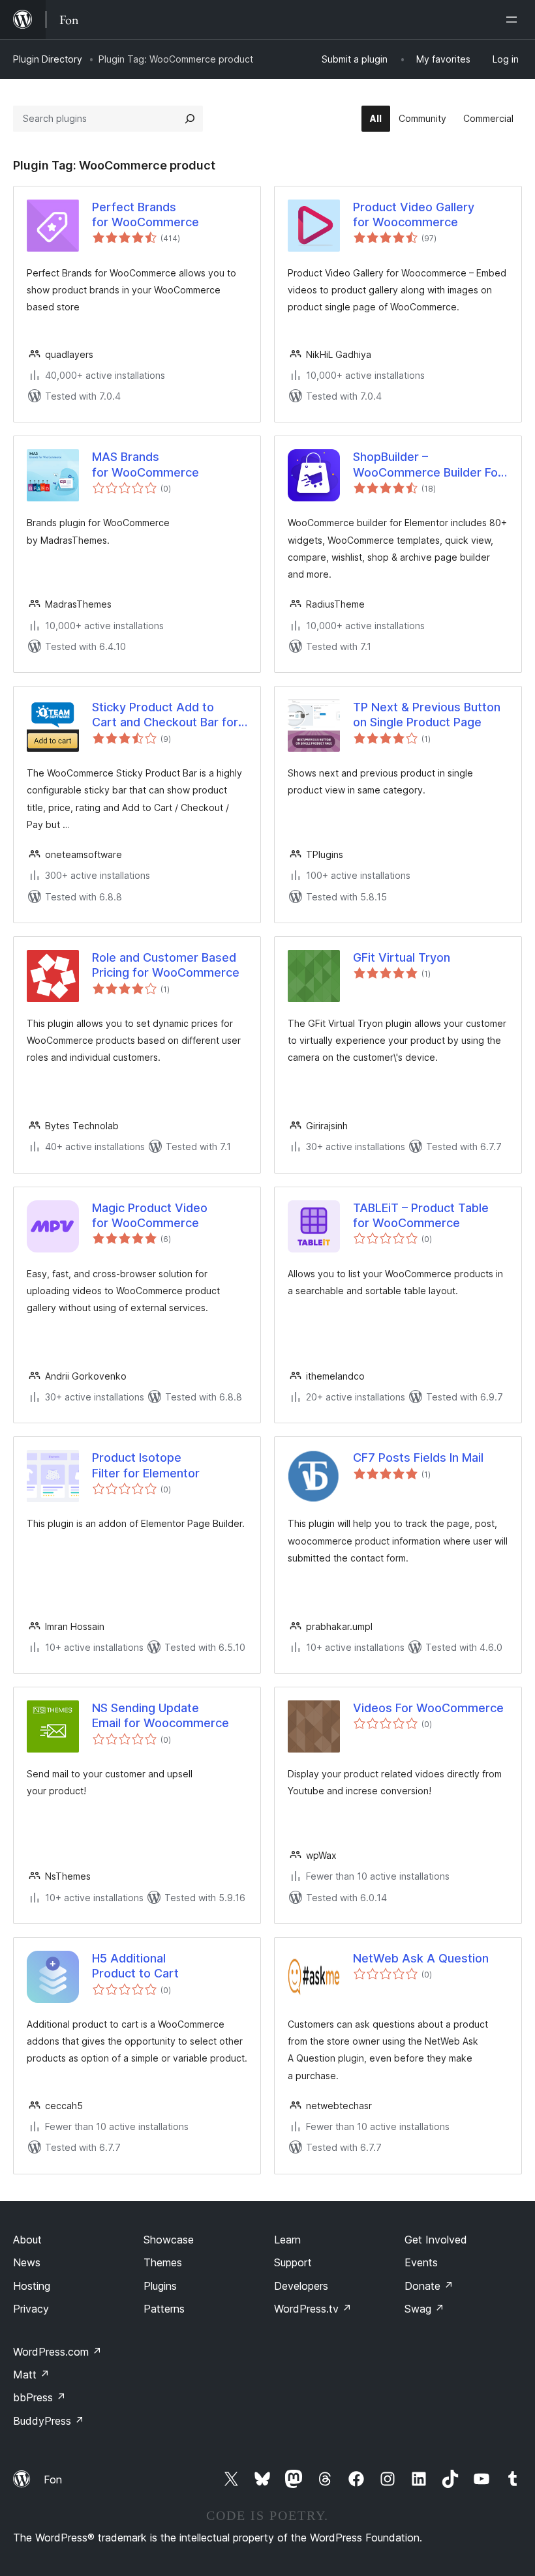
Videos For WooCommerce (428, 1708)
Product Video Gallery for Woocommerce (414, 215)
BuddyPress (49, 2421)
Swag (424, 2309)
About (27, 2240)
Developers (301, 2286)
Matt (31, 2375)
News (27, 2262)
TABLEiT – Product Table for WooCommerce (421, 1215)
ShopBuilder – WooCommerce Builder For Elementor (428, 465)
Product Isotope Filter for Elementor (146, 1465)
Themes (163, 2262)
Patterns (164, 2309)
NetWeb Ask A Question (421, 1958)
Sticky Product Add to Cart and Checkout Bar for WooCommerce (165, 715)
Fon (53, 2480)
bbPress (39, 2397)
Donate (429, 2286)
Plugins (160, 2286)
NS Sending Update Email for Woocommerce (160, 1715)
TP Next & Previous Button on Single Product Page (427, 715)
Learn (287, 2240)
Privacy (31, 2309)
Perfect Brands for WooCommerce (145, 215)
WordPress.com (57, 2352)
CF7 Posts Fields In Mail (418, 1458)
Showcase (169, 2240)
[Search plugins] (190, 119)
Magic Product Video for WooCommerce (150, 1215)
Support (293, 2262)
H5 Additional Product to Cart (135, 1966)
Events (421, 2262)
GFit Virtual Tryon (402, 957)
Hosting (32, 2286)
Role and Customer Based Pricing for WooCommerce (166, 965)
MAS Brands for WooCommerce (145, 464)
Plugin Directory (48, 59)
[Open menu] (514, 20)
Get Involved (436, 2240)
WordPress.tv (313, 2309)
